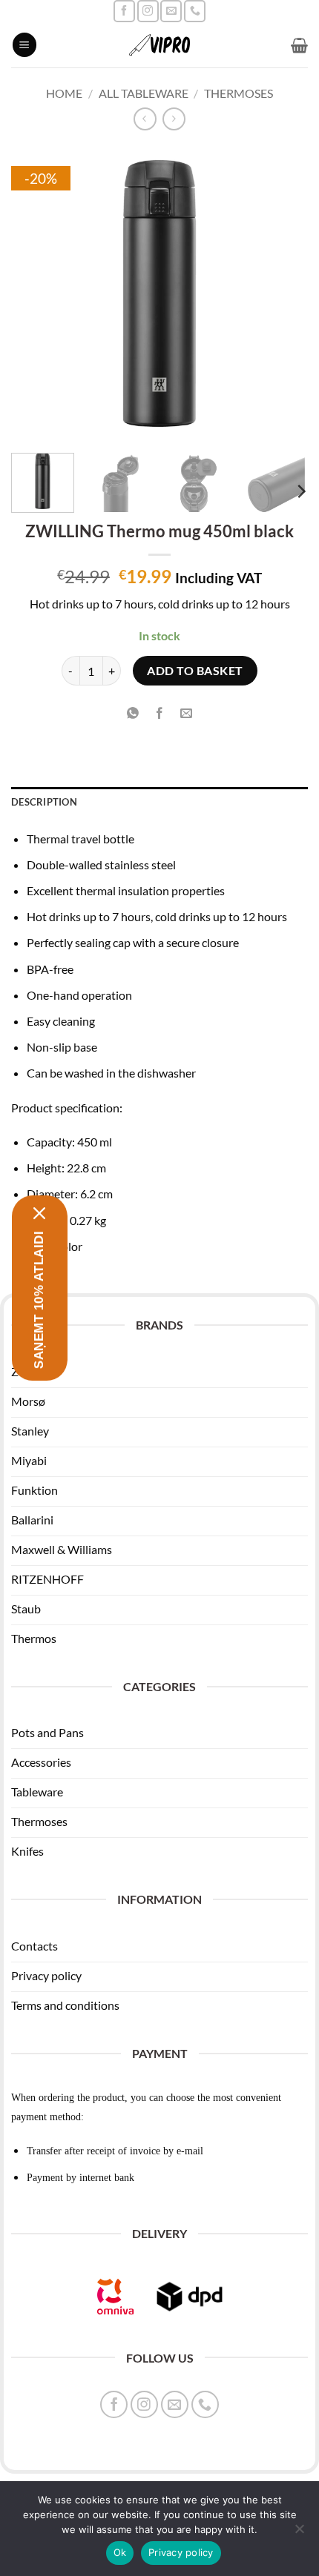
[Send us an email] (171, 11)
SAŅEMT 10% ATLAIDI (39, 1300)
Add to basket (195, 671)
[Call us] (195, 11)
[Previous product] (174, 119)
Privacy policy (181, 2552)
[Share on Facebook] (160, 713)
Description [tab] (44, 802)
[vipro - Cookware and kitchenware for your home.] (159, 45)
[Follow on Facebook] (124, 11)
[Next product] (145, 119)
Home (64, 93)
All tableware (144, 93)
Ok (120, 2552)
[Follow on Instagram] (148, 11)
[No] (299, 2533)
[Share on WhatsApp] (132, 713)
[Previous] (36, 293)
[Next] (283, 293)
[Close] (40, 1213)
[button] (24, 45)
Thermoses (239, 93)
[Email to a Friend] (187, 713)
